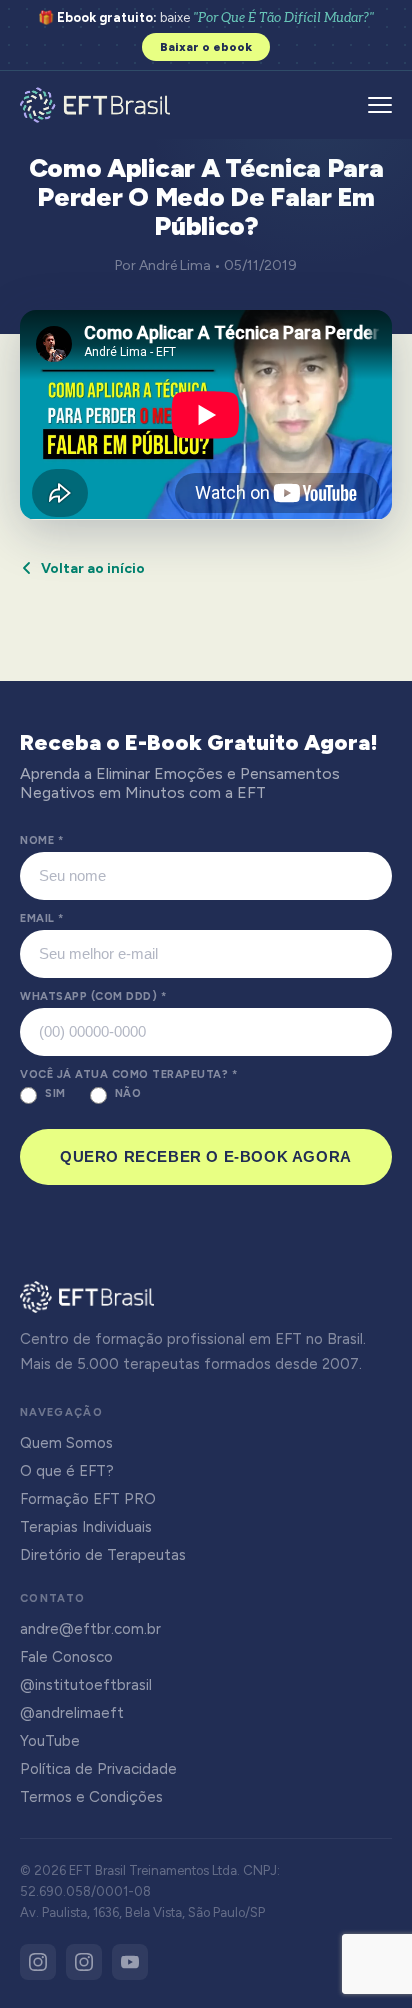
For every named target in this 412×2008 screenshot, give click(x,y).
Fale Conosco (66, 1657)
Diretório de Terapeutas (103, 1555)
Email (42, 918)
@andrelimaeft (72, 1713)
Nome (41, 840)
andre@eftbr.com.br (90, 1629)
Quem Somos (66, 1443)
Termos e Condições (91, 1797)
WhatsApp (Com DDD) (93, 996)
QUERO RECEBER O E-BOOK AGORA (206, 1156)
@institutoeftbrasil (86, 1685)
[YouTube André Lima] (130, 1962)
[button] (380, 105)
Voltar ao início (93, 568)
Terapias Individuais (86, 1527)
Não (128, 1093)
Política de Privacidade (98, 1769)
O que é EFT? (67, 1471)
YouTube (50, 1741)
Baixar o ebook (206, 47)
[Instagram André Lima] (84, 1962)
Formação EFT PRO (88, 1499)
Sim (55, 1093)
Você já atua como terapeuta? (128, 1074)
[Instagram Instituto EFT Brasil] (38, 1962)
